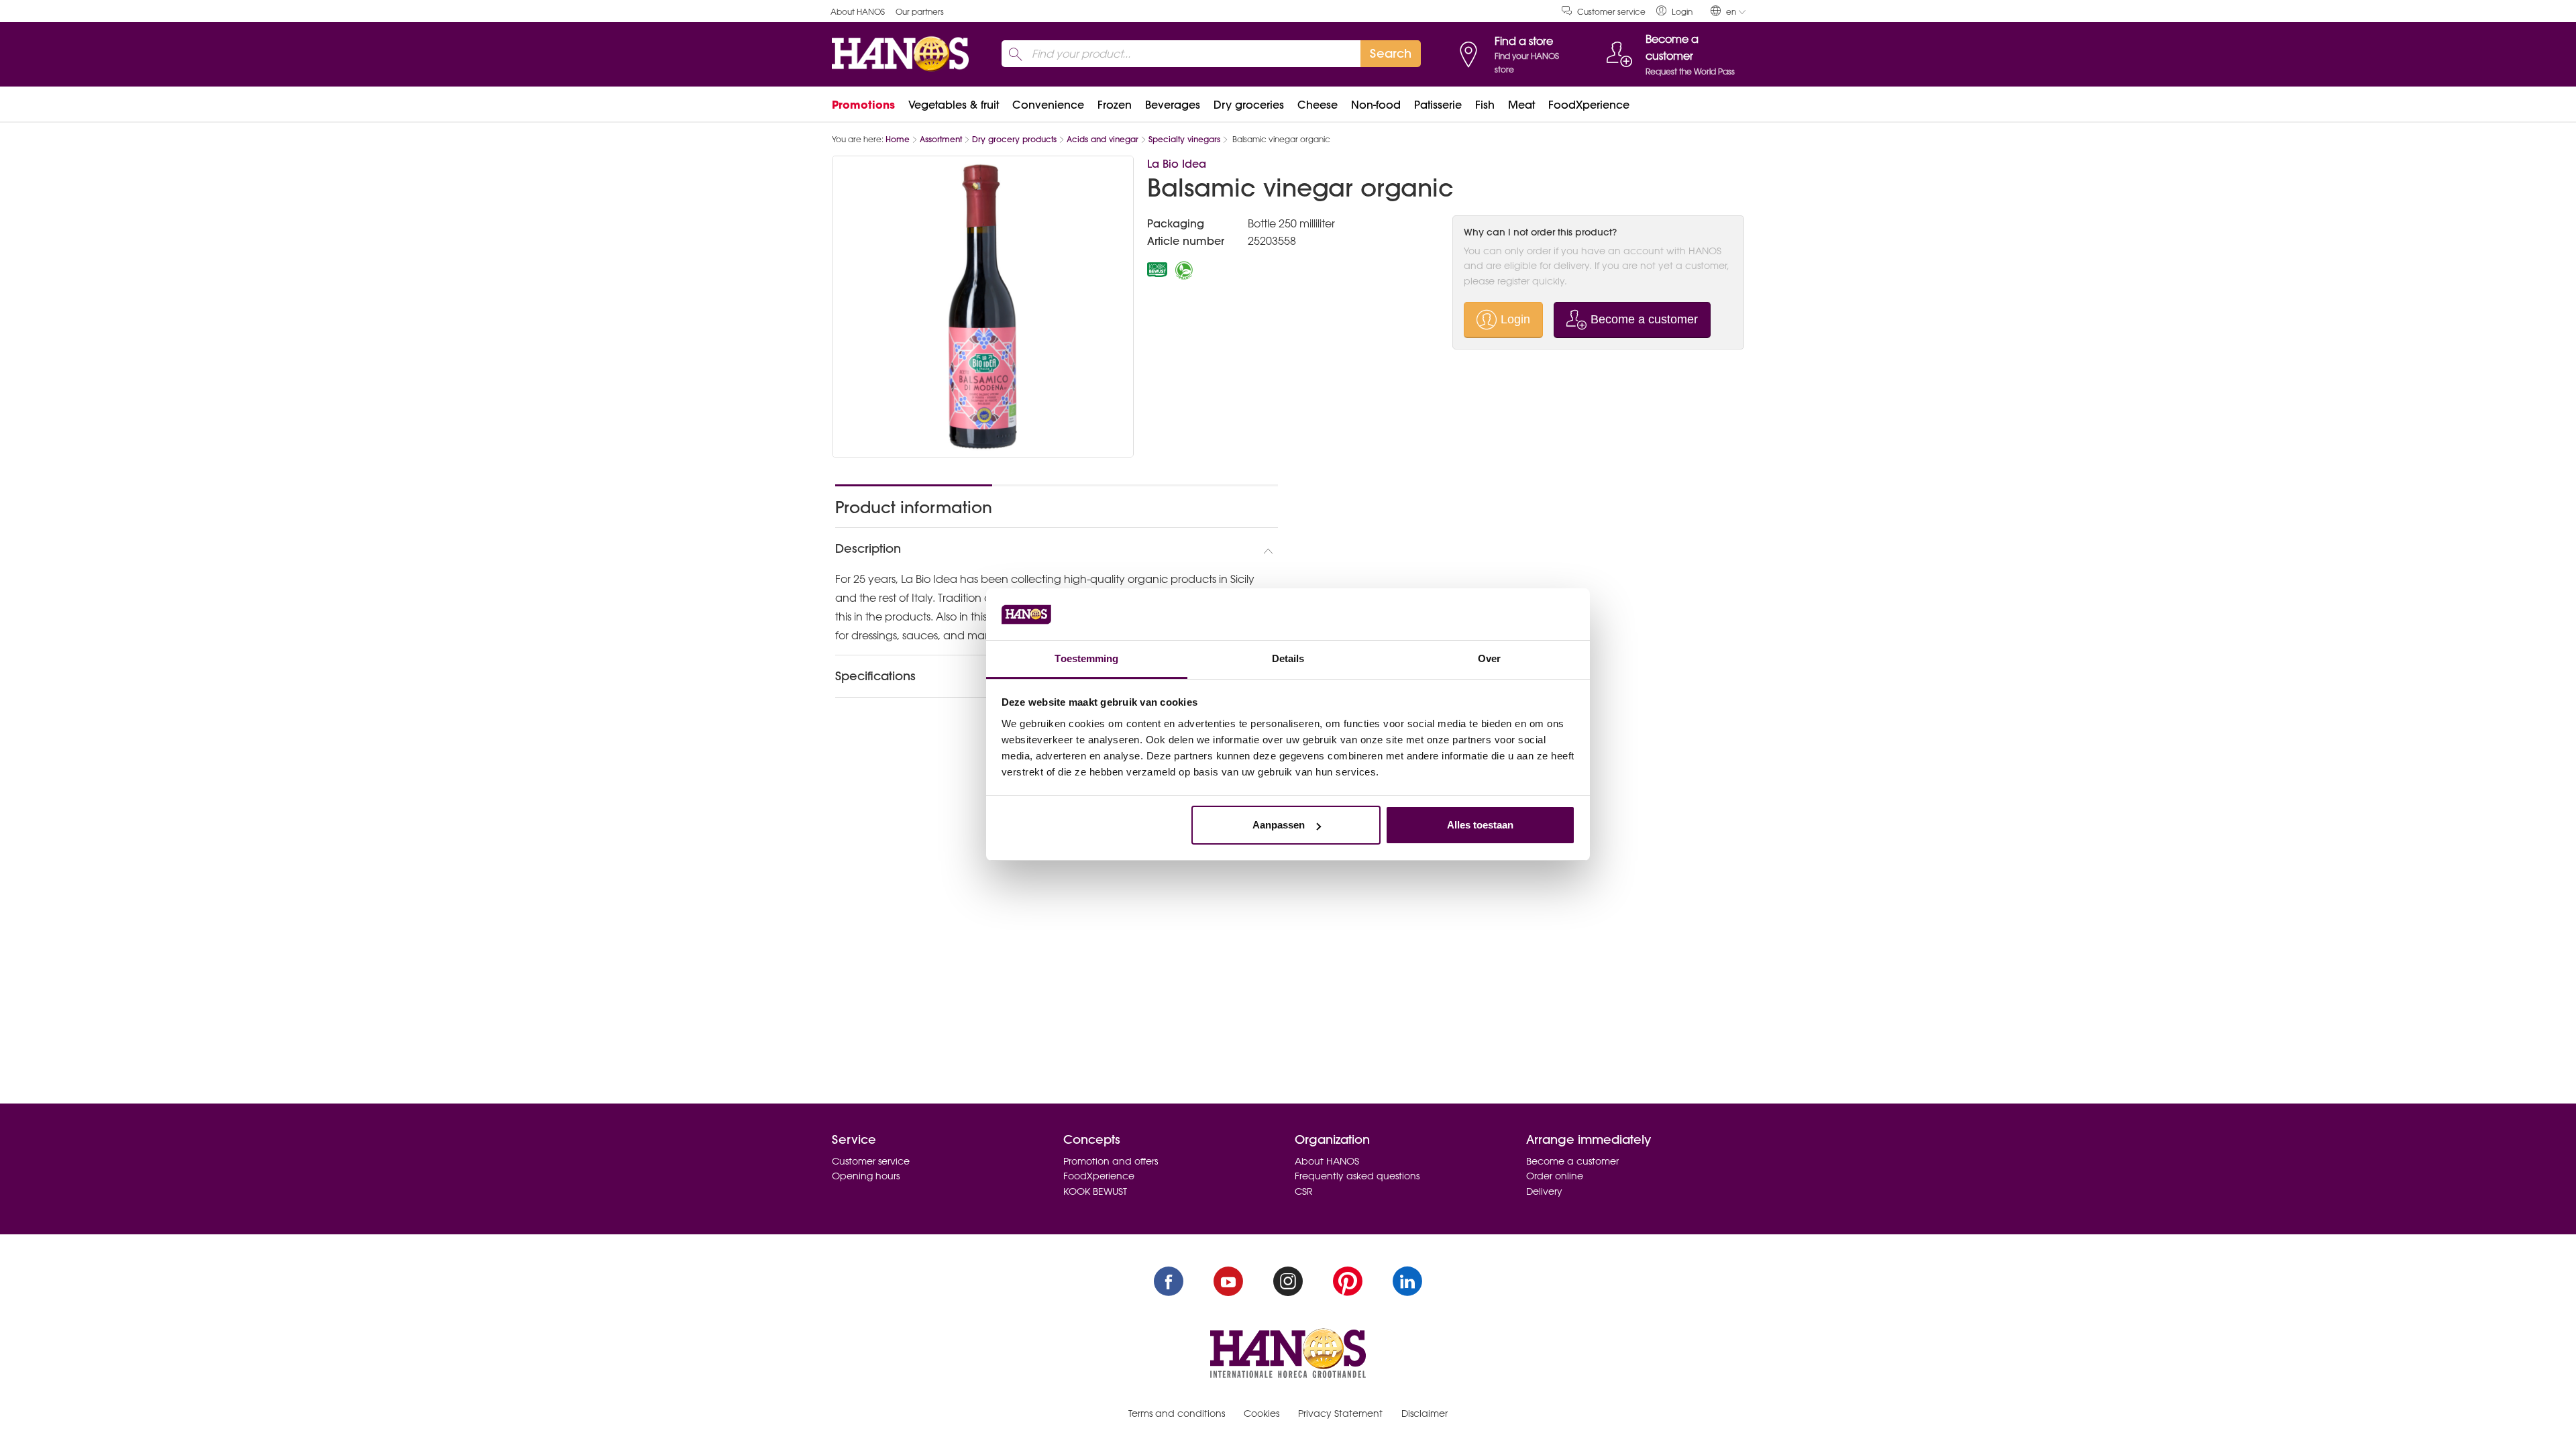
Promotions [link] (863, 105)
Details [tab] (1288, 658)
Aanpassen (1279, 825)
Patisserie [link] (1438, 105)
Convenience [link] (1048, 105)
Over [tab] (1489, 658)
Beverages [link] (1173, 105)
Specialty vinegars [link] (1184, 139)
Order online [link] (1555, 1176)
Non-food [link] (1376, 105)
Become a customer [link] (1572, 1161)
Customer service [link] (1611, 12)
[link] (1674, 11)
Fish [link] (1485, 105)
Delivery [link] (1544, 1191)
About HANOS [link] (858, 12)
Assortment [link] (941, 139)
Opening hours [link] (866, 1176)
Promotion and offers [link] (1111, 1161)
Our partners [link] (920, 12)
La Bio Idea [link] (1177, 164)
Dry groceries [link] (1249, 105)
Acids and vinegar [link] (1103, 139)
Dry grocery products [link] (1014, 139)
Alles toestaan (1480, 825)
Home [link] (898, 139)
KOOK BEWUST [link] (1095, 1191)
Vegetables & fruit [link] (954, 105)
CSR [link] (1304, 1191)
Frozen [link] (1115, 105)
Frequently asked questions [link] (1357, 1176)
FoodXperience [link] (1589, 105)
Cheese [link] (1318, 105)
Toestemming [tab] (1086, 658)
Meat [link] (1521, 105)
